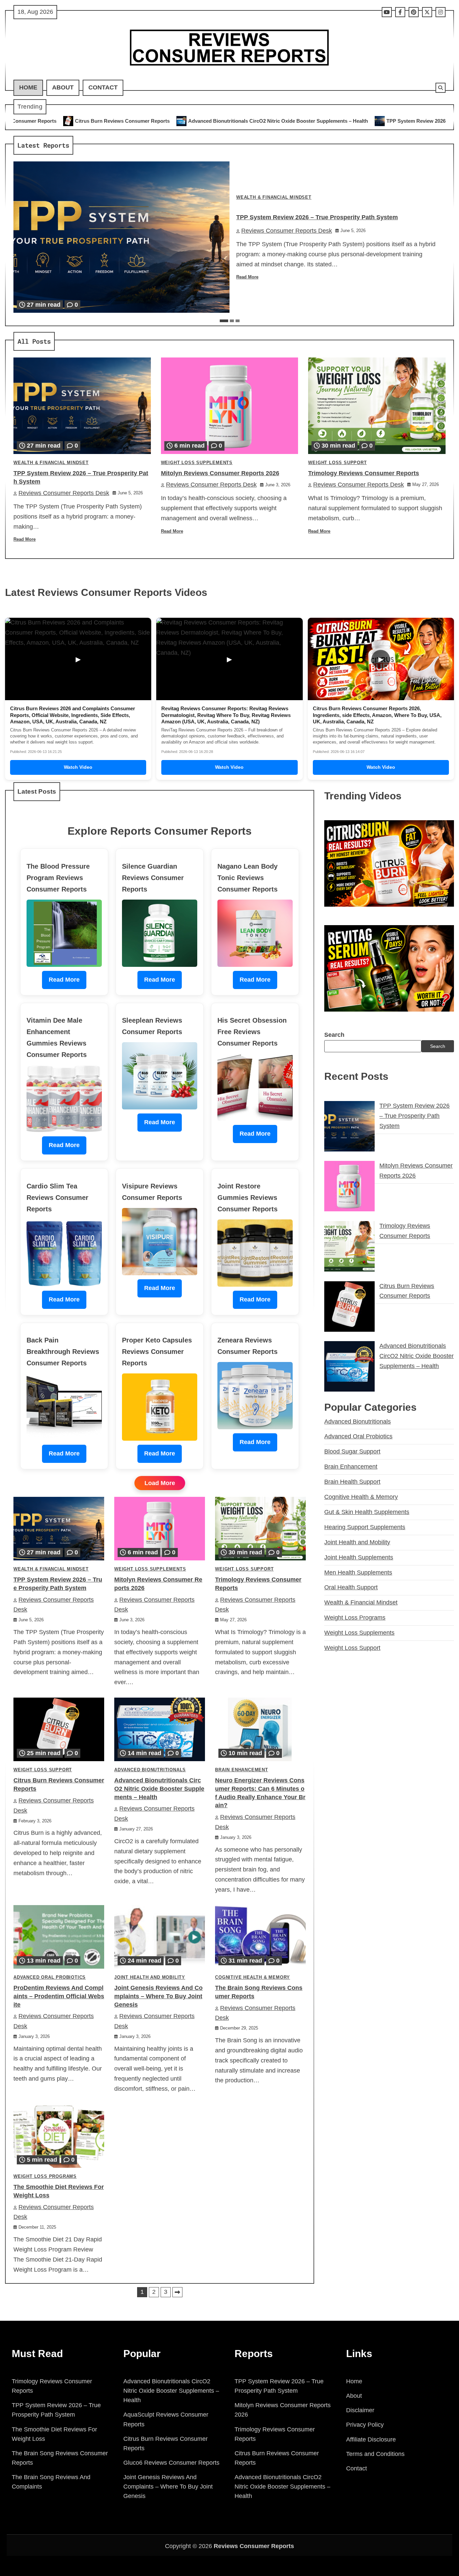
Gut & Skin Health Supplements (367, 1512)
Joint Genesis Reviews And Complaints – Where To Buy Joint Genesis (158, 1996)
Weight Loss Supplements (197, 463)
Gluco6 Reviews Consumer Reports (171, 2463)
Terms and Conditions (375, 2454)
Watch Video (78, 767)
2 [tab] (232, 321)
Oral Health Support (351, 1587)
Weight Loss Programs (45, 2176)
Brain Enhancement (242, 1770)
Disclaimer (360, 2410)
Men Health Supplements (358, 1573)
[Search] (441, 88)
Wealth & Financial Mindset (274, 197)
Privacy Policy (365, 2425)
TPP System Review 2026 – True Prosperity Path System (282, 121)
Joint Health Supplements (359, 1557)
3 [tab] (238, 321)
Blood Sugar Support (352, 1451)
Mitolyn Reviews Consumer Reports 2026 (220, 473)
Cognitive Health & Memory (253, 1977)
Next (177, 2292)
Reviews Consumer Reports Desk (287, 231)
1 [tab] (224, 321)
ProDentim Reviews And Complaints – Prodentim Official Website (59, 1996)
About (63, 87)
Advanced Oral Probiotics (50, 1977)
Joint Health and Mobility (150, 1977)
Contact (103, 87)
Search (334, 1035)
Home (28, 87)
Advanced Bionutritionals (150, 1770)
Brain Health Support (352, 1482)
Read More (247, 277)
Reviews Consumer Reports (254, 2546)
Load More (160, 1483)
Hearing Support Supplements (365, 1527)
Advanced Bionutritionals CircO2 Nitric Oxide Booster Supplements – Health (108, 121)
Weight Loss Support (337, 463)
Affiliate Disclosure (371, 2439)
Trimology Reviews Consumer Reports (364, 473)
